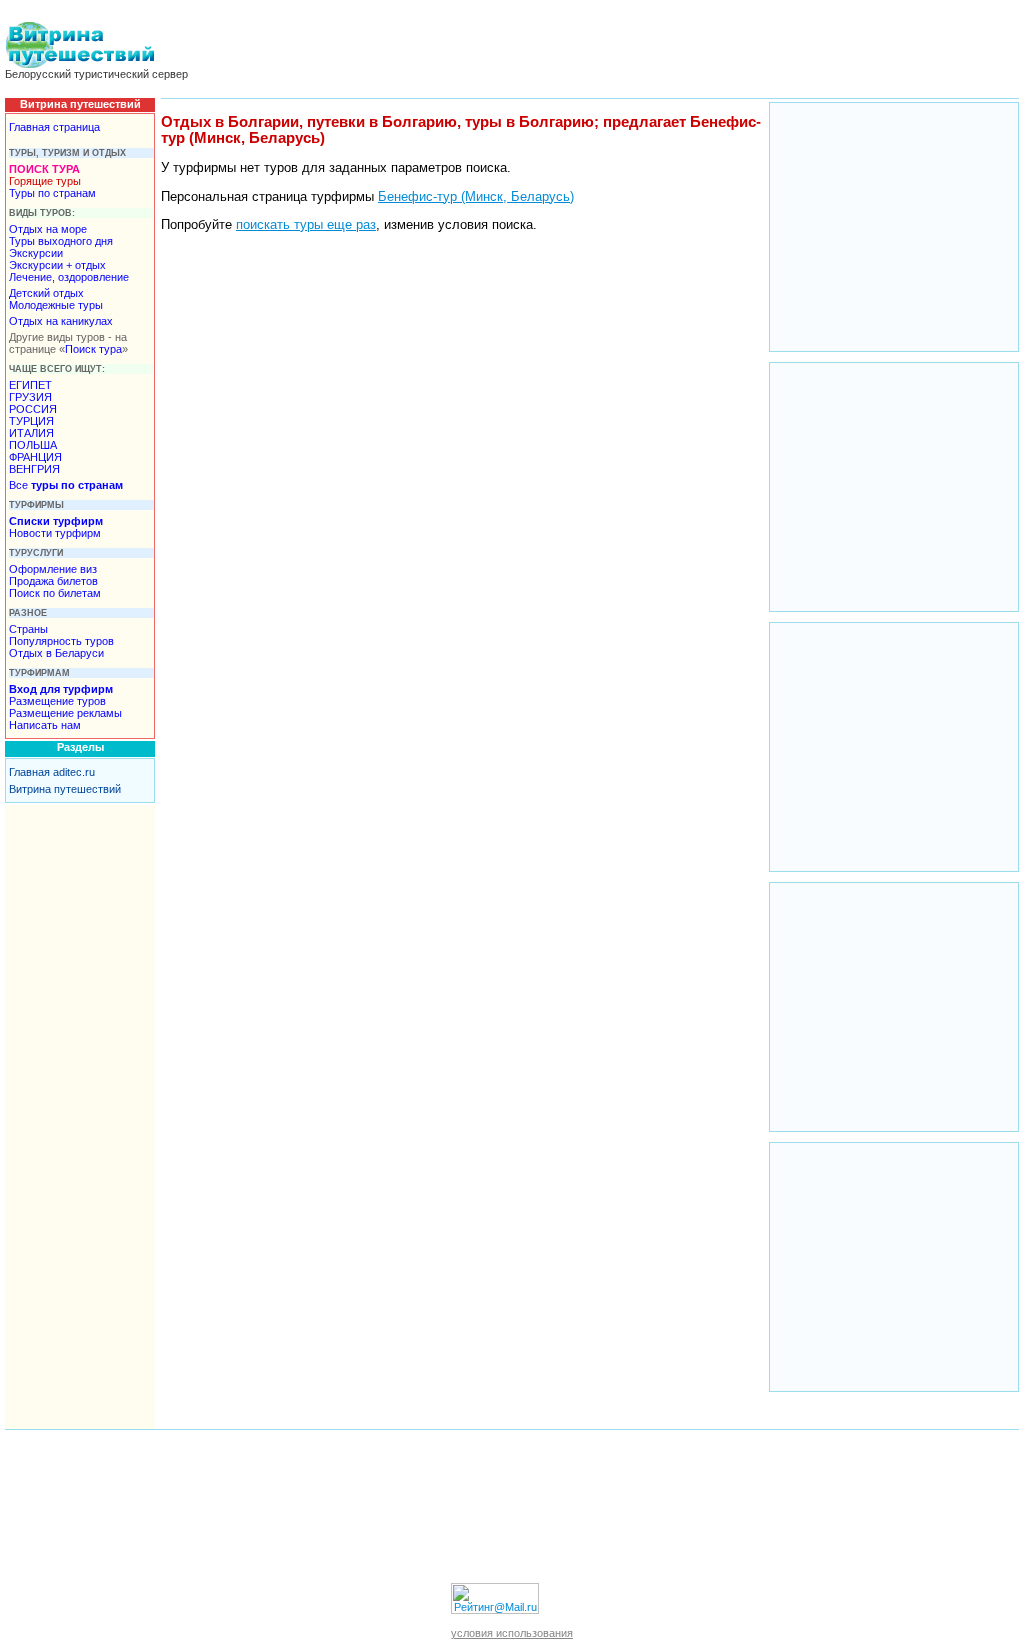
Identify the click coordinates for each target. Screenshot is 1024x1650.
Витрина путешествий (65, 789)
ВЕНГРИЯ (34, 469)
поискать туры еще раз (306, 224)
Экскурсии (36, 253)
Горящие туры (45, 181)
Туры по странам (52, 193)
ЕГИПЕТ (30, 385)
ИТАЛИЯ (31, 433)
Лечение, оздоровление (69, 277)
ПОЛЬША (33, 445)
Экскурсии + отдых (57, 265)
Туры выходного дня (61, 241)
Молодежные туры (56, 305)
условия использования (512, 1633)
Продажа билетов (53, 581)
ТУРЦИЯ (31, 421)
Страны (28, 629)
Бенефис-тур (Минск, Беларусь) (476, 196)
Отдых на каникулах (61, 321)
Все (66, 485)
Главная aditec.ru (52, 772)
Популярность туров (61, 641)
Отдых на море (48, 229)
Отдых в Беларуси (56, 653)
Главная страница (54, 127)
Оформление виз (53, 569)
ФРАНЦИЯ (35, 457)
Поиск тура (93, 349)
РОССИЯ (33, 409)
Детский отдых (46, 293)
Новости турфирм (55, 533)
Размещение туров (57, 701)
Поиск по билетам (55, 593)
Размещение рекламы (65, 713)
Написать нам (45, 725)
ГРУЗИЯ (30, 397)
